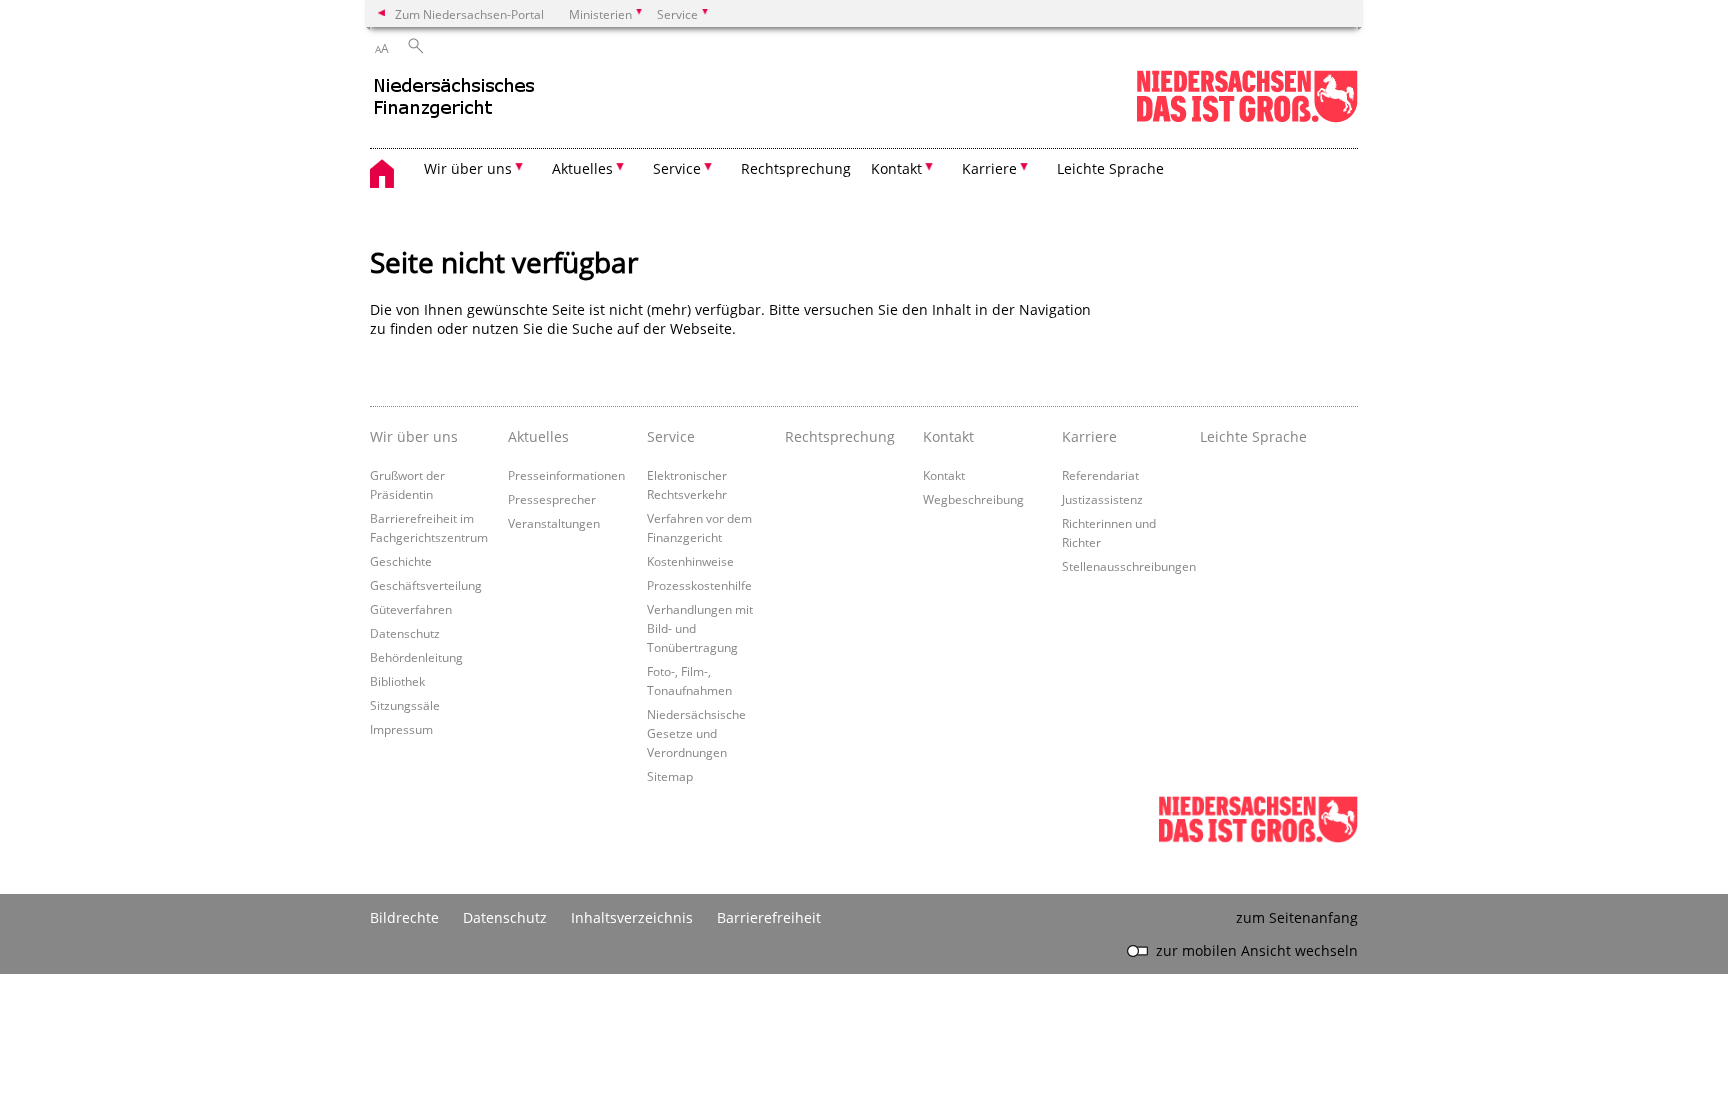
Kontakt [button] (896, 168)
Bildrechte (404, 917)
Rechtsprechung (796, 168)
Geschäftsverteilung (426, 585)
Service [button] (677, 168)
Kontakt (944, 475)
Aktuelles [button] (582, 168)
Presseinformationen (566, 475)
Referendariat (1100, 475)
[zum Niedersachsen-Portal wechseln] (1247, 118)
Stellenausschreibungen (1129, 566)
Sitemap (670, 776)
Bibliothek (397, 681)
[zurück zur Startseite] (545, 105)
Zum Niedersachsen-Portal (469, 14)
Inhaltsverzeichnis (632, 917)
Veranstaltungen (554, 523)
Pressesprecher (552, 499)
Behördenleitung (416, 657)
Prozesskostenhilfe (699, 585)
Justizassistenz (1102, 499)
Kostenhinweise (690, 561)
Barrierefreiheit (769, 917)
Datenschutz (405, 633)
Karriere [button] (989, 168)
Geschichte (401, 561)
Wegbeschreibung (973, 499)
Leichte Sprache (1110, 168)
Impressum (401, 729)
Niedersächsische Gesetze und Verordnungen (696, 733)
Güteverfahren (411, 609)
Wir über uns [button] (468, 168)
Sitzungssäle (405, 705)
